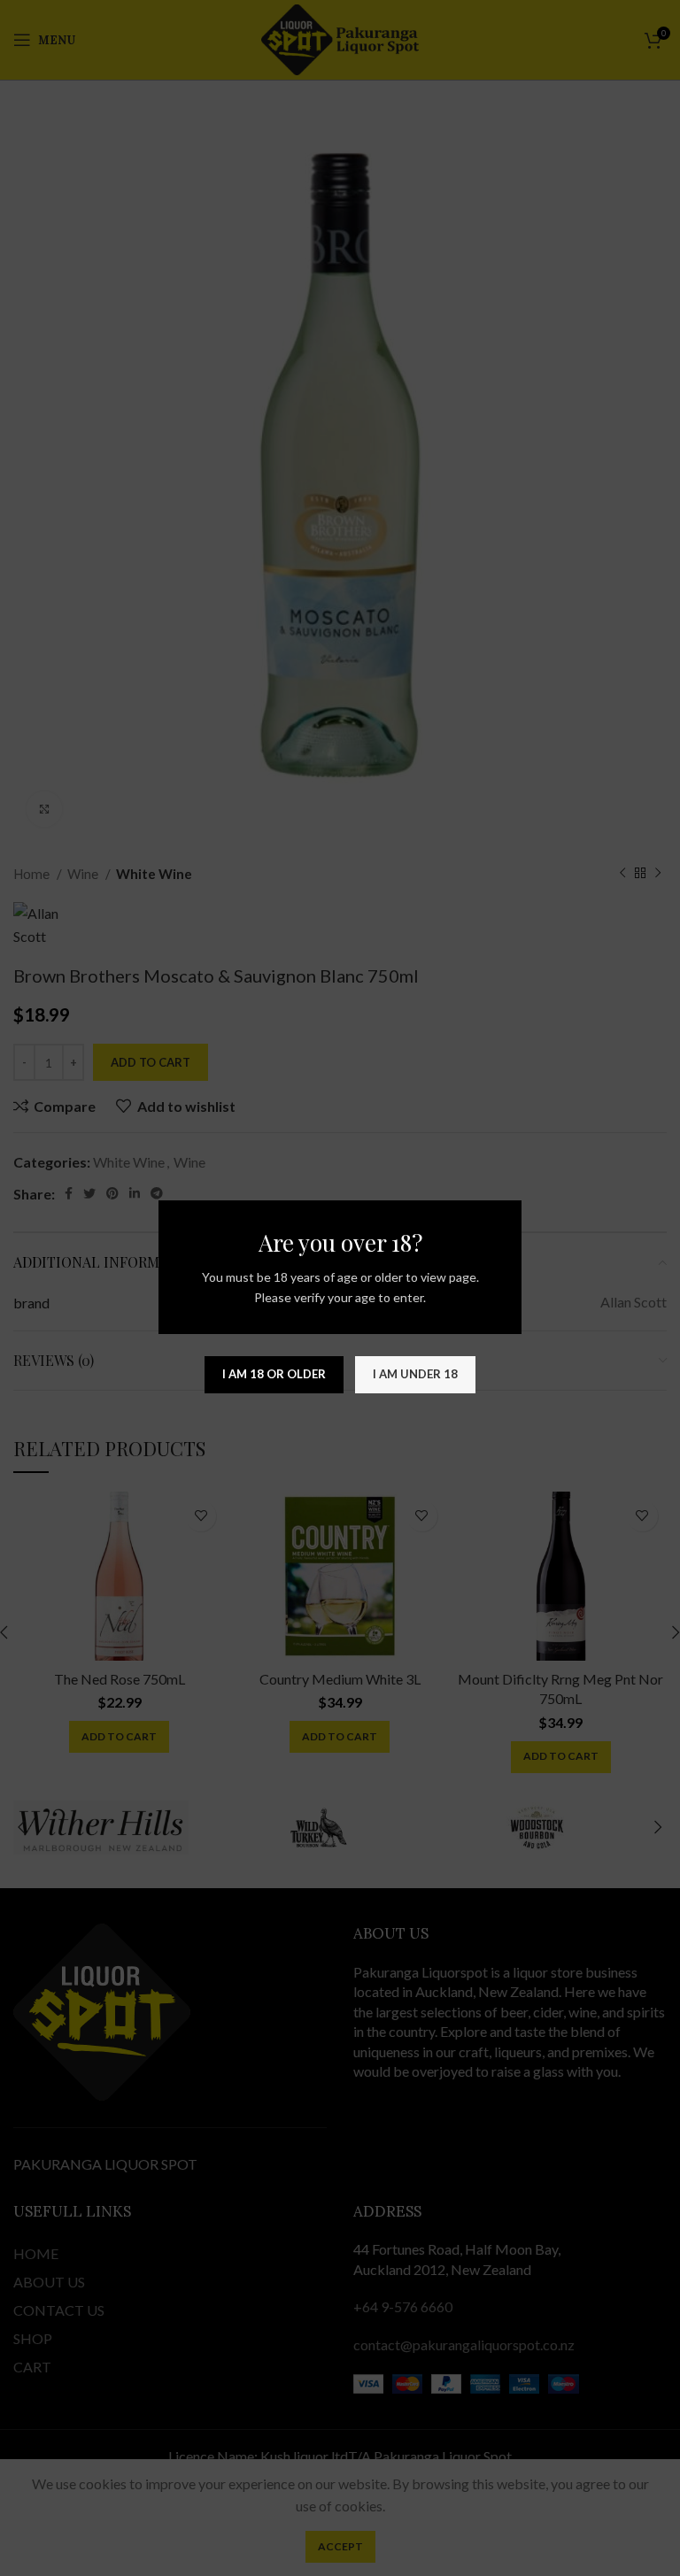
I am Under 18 (415, 1374)
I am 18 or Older (274, 1374)
